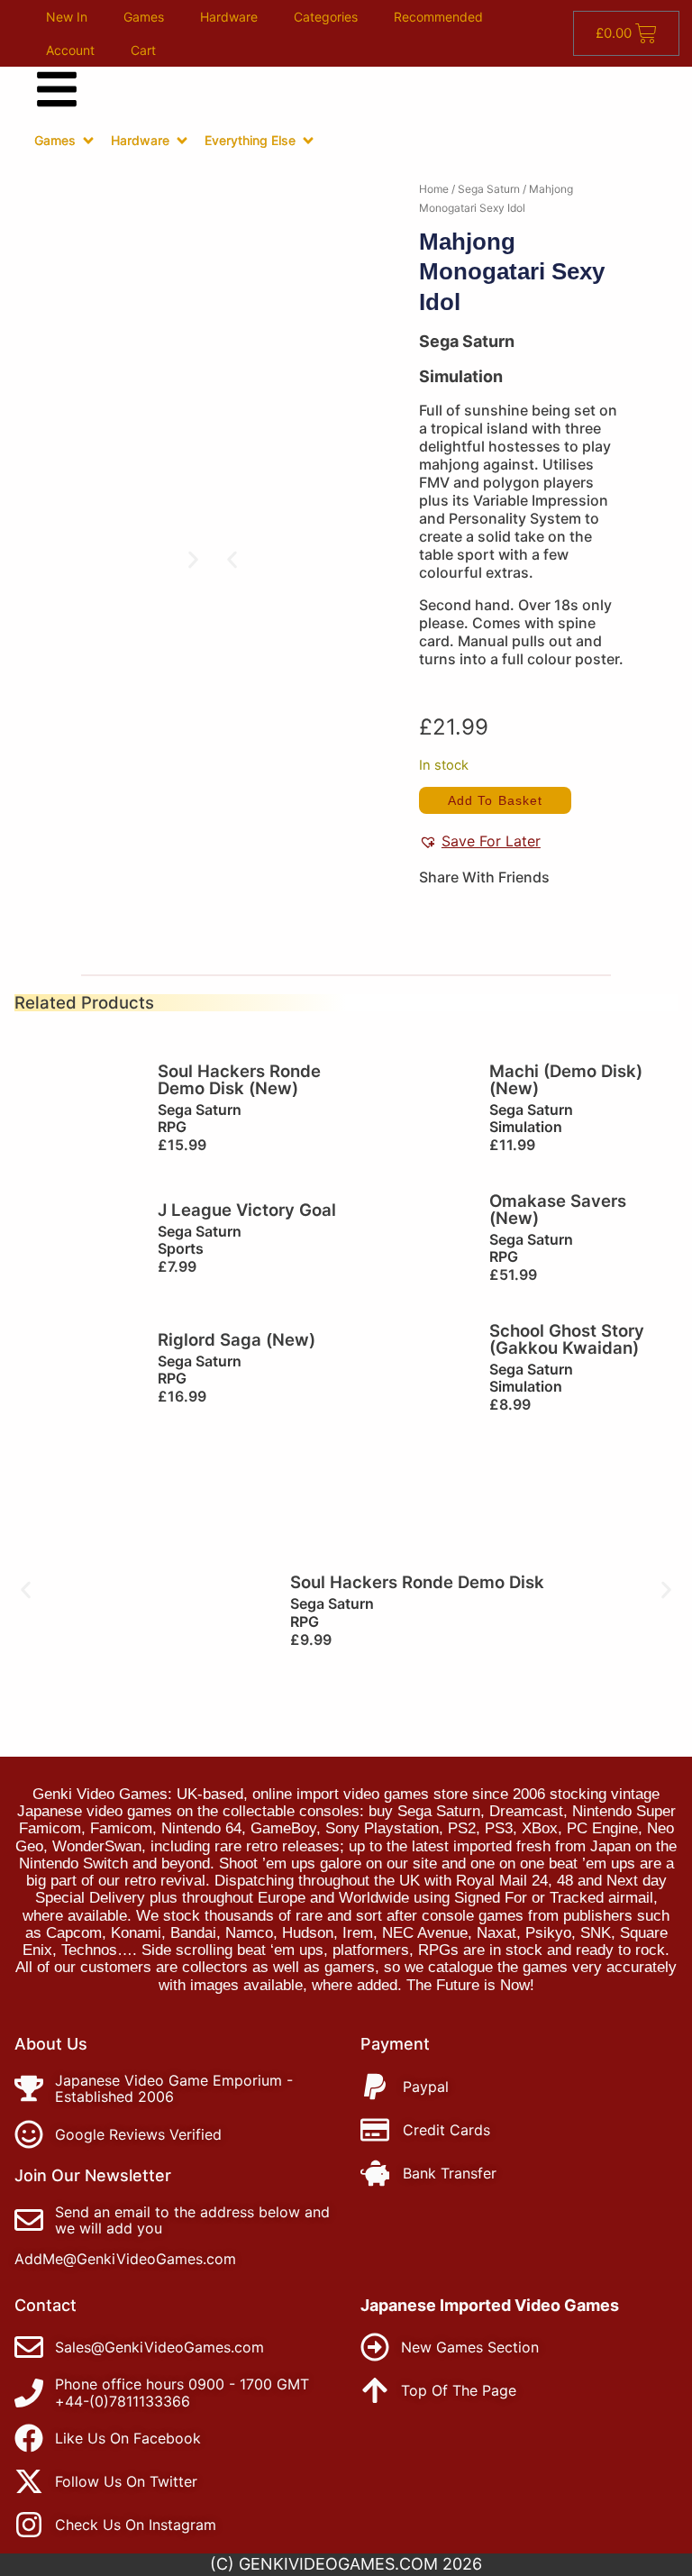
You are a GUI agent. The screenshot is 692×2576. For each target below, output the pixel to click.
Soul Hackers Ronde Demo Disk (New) (239, 1079)
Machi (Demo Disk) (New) (566, 1079)
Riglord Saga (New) (237, 1339)
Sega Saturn (489, 189)
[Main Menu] (57, 89)
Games (144, 17)
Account (70, 50)
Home (434, 189)
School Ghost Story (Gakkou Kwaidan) (567, 1339)
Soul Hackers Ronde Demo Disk (417, 1582)
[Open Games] (88, 141)
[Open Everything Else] (308, 141)
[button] (232, 559)
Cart (143, 50)
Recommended (438, 17)
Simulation (461, 376)
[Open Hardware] (182, 141)
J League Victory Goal (247, 1210)
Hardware (229, 17)
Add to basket (495, 800)
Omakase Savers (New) (558, 1209)
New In (67, 17)
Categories (326, 17)
